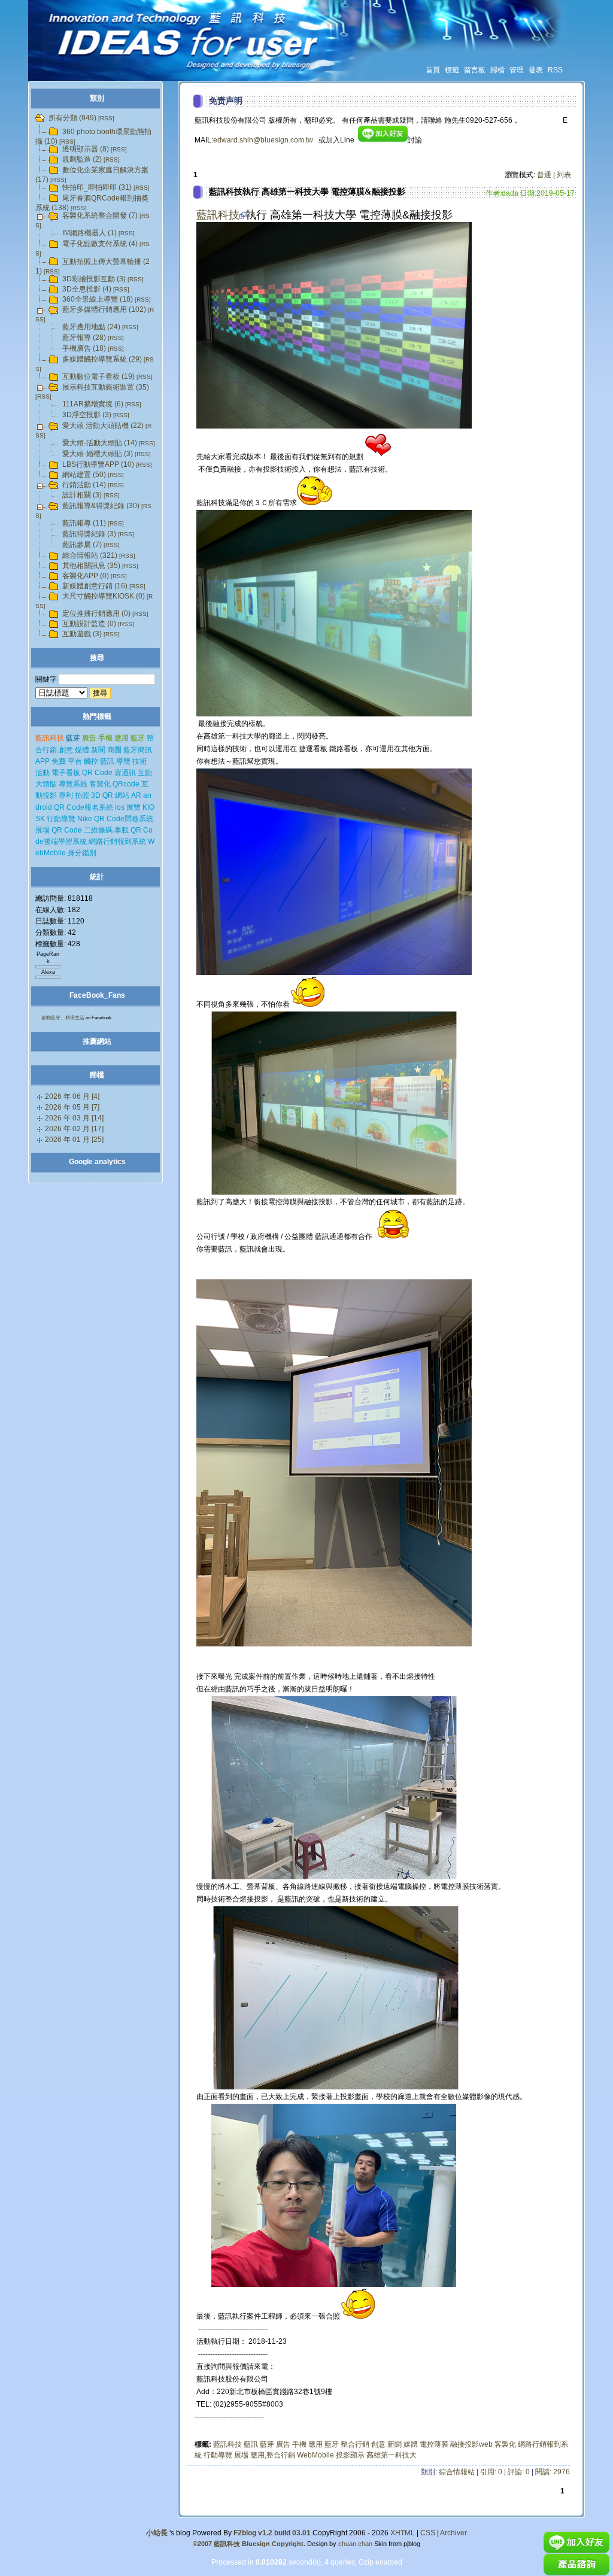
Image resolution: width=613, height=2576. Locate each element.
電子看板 (66, 773)
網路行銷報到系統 (117, 842)
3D (96, 795)
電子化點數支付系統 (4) (100, 244)
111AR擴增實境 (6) (93, 404)
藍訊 (251, 2444)
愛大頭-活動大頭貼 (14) (100, 443)
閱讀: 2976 (553, 2472)
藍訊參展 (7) (82, 545)
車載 (122, 830)
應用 (315, 2444)
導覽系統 (73, 784)
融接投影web (471, 2444)
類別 (97, 98)
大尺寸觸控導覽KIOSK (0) (104, 596)
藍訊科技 (218, 215)
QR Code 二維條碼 (82, 830)
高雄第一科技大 (392, 2455)
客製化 (505, 2444)
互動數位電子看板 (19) (98, 376)
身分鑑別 (82, 853)
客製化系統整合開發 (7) (100, 215)
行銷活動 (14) (84, 485)
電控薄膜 (434, 2444)
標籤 (452, 70)
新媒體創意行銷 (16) (95, 586)
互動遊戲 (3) (82, 634)
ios (120, 807)
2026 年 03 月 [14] (74, 1118)
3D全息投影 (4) (87, 289)
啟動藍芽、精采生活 (63, 1018)
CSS (428, 2533)
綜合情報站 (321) (90, 555)
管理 (517, 70)
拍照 (82, 795)
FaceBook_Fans (97, 995)
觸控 (91, 761)
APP (43, 761)
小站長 (157, 2533)
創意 (378, 2444)
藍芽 (267, 2444)
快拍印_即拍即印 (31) (97, 187)
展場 (241, 2455)
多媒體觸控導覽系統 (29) (102, 359)
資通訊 (125, 773)
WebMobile (315, 2455)
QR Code (97, 773)
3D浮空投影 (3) (87, 415)
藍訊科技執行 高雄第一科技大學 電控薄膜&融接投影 (307, 192)
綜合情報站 (457, 2472)
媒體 (411, 2444)
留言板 (475, 70)
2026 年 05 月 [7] (72, 1107)
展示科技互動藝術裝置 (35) (106, 387)
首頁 (433, 70)
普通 (544, 175)
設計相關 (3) (82, 495)
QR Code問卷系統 (124, 819)
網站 (122, 795)
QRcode (126, 784)
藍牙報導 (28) (84, 338)
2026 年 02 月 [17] (74, 1129)
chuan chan (355, 2544)
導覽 (123, 761)
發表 (536, 70)
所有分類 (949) (72, 118)
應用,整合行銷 (273, 2455)
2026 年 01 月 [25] (74, 1140)
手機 (299, 2444)
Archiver (453, 2533)
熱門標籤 (97, 716)
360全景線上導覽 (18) (98, 299)
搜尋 (97, 658)
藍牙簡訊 (138, 750)
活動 (43, 773)
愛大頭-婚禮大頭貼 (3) (98, 454)
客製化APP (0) (86, 576)
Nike (85, 819)
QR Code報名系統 (84, 807)
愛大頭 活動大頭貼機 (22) (103, 426)
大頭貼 (46, 784)
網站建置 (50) (84, 475)
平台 (75, 761)
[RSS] (106, 118)
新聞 (394, 2444)
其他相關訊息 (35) (91, 566)
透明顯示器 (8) (86, 149)
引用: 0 (491, 2472)
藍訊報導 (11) (84, 523)
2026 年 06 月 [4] (72, 1096)
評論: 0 (519, 2472)
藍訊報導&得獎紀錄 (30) (101, 506)
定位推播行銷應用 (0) (96, 613)
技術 (139, 761)
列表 (564, 175)
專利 (66, 795)
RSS (555, 70)
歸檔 (497, 70)
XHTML (403, 2533)
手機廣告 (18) (84, 348)
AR (136, 795)
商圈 (114, 750)
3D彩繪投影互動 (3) (94, 279)
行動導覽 (218, 2455)
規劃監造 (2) (82, 159)
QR (108, 795)
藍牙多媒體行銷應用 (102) (104, 309)
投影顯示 (350, 2455)
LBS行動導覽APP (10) (98, 464)
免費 (59, 761)
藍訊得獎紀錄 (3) (89, 534)
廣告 (283, 2444)
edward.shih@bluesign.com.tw (263, 140)
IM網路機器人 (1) (89, 233)
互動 (145, 773)
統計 (97, 877)
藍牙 (332, 2444)
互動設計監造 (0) (89, 624)
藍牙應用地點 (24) (91, 327)
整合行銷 (355, 2444)
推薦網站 (97, 1041)
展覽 (133, 807)
